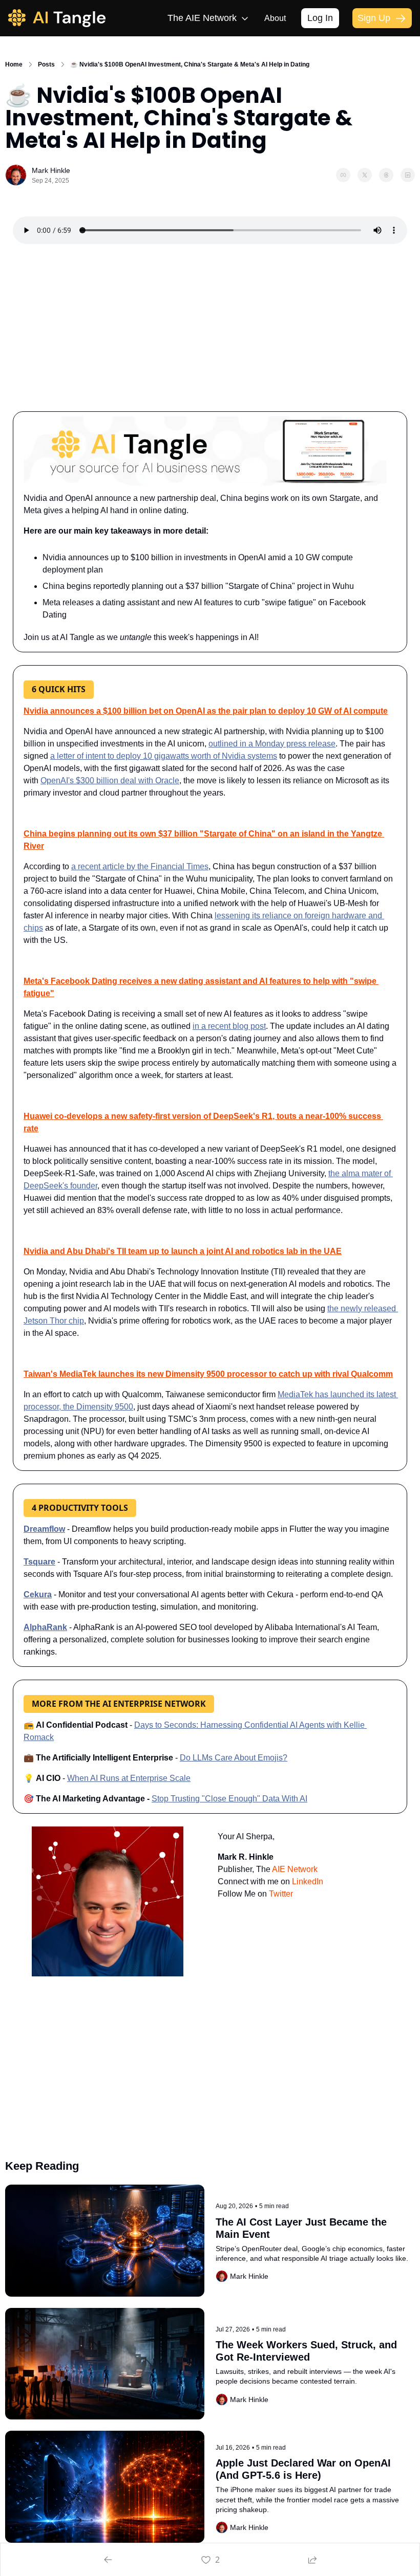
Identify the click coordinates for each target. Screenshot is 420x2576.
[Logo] (57, 18)
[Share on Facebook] (343, 175)
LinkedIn (308, 1881)
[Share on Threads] (386, 175)
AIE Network (295, 1869)
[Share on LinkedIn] (408, 175)
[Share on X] (365, 175)
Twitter (281, 1894)
